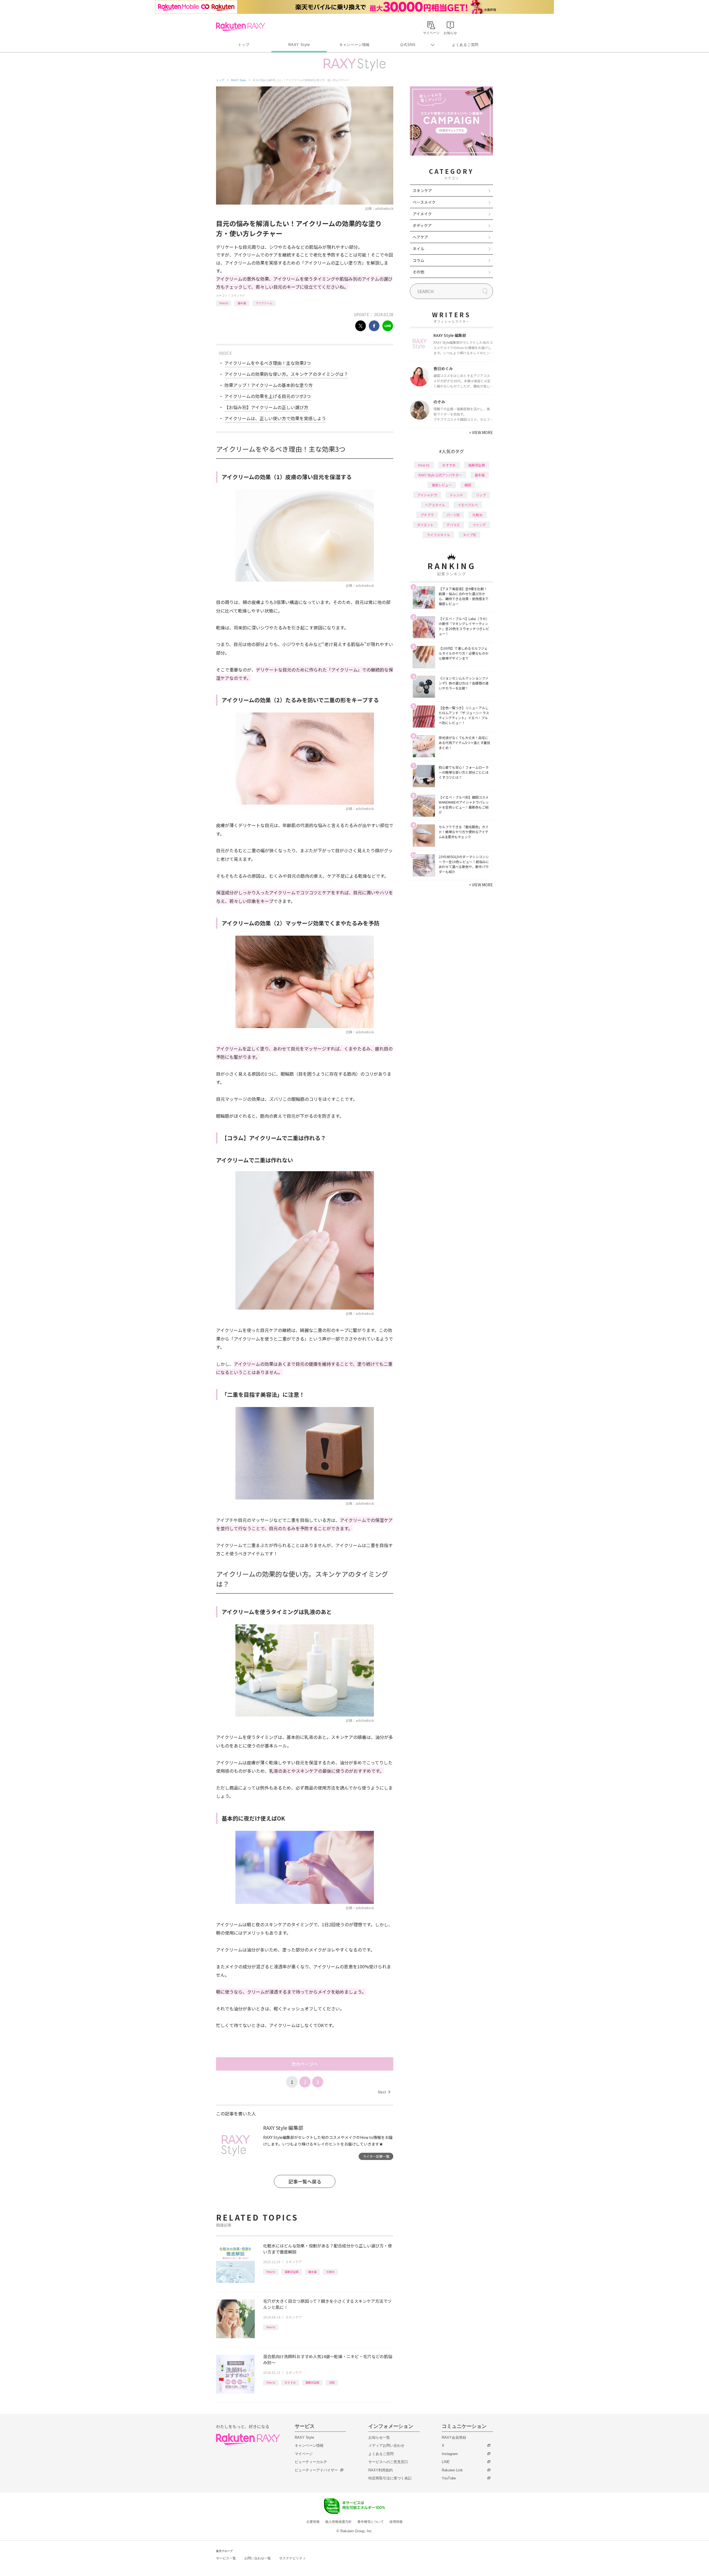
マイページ (304, 2454)
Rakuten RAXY (241, 27)
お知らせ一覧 (379, 2437)
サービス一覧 (226, 2558)
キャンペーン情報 (354, 45)
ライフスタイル (438, 535)
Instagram (450, 2454)
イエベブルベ (468, 505)
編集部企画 (292, 2272)
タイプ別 (469, 535)
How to (224, 303)
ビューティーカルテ (311, 2462)
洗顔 (332, 2382)
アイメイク (422, 214)
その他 (418, 272)
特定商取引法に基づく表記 (390, 2478)
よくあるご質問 (465, 45)
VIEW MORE (481, 432)
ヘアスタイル (435, 505)
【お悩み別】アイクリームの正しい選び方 (266, 407)
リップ (481, 495)
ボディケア (422, 225)
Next (384, 2092)
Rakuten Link (452, 2470)
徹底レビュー (442, 485)
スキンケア (238, 295)
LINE (446, 2462)
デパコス (453, 525)
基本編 (242, 303)
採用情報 (396, 2522)
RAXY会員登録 (454, 2437)
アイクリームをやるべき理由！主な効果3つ (268, 363)
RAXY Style (299, 45)
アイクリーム (264, 303)
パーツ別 (453, 515)
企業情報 (313, 2522)
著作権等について (371, 2522)
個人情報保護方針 (338, 2522)
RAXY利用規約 (381, 2470)
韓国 (468, 485)
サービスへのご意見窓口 (388, 2462)
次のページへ (305, 2064)
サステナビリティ (292, 2558)
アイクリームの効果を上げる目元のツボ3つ (268, 396)
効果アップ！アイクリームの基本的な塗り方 (269, 385)
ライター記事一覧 (376, 2156)
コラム (418, 260)
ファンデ (479, 525)
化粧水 (330, 2272)
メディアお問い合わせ (386, 2445)
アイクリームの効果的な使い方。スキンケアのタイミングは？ (286, 374)
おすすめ (290, 2382)
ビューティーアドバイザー (316, 2470)
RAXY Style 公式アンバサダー (440, 475)
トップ (244, 45)
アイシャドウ (427, 495)
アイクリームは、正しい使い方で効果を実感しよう (275, 418)
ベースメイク (424, 202)
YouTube (449, 2478)
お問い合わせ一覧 (258, 2558)
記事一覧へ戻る (305, 2181)
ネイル (418, 249)
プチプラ (427, 515)
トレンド (456, 495)
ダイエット (425, 525)
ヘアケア (420, 237)
